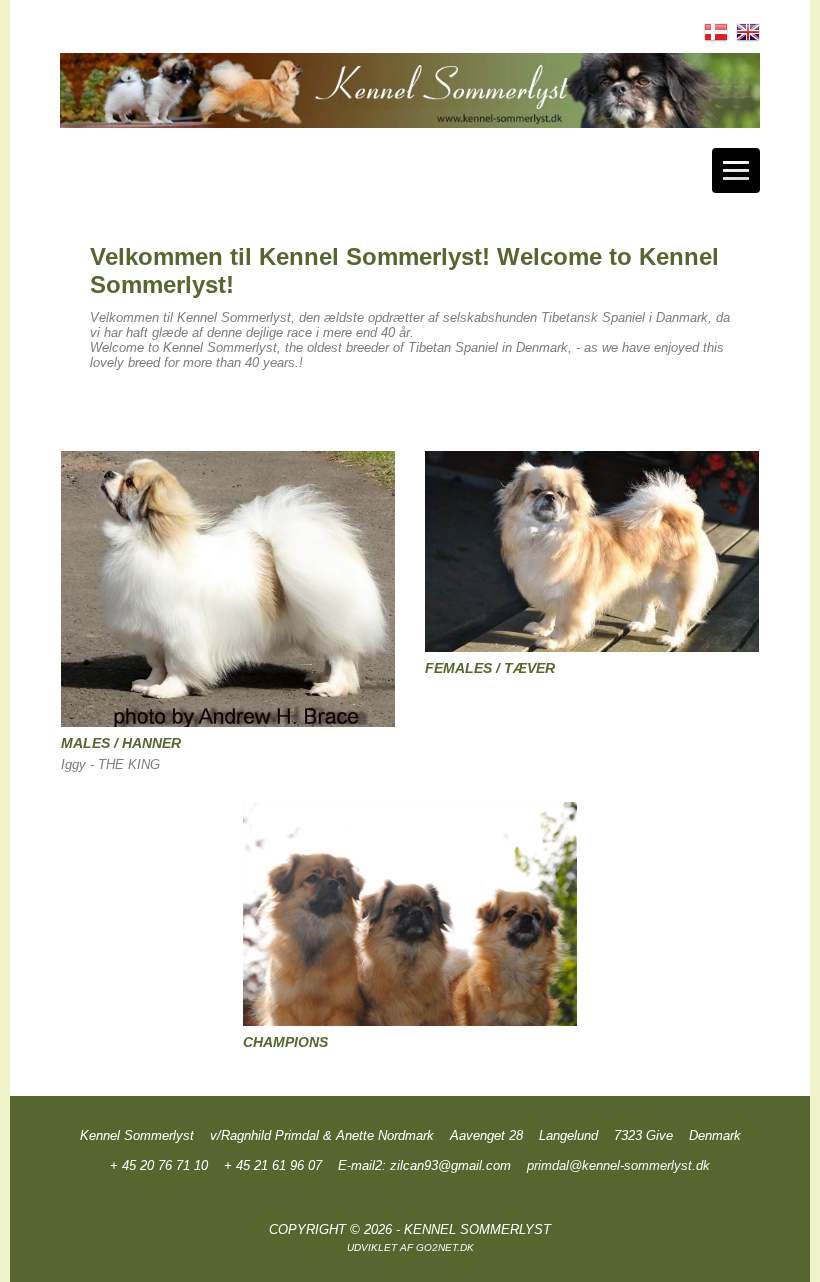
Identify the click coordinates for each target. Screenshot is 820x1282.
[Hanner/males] (228, 593)
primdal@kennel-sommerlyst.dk (618, 1165)
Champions (285, 1042)
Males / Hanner (121, 743)
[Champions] (410, 918)
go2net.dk (445, 1247)
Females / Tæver (490, 668)
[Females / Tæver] (592, 555)
